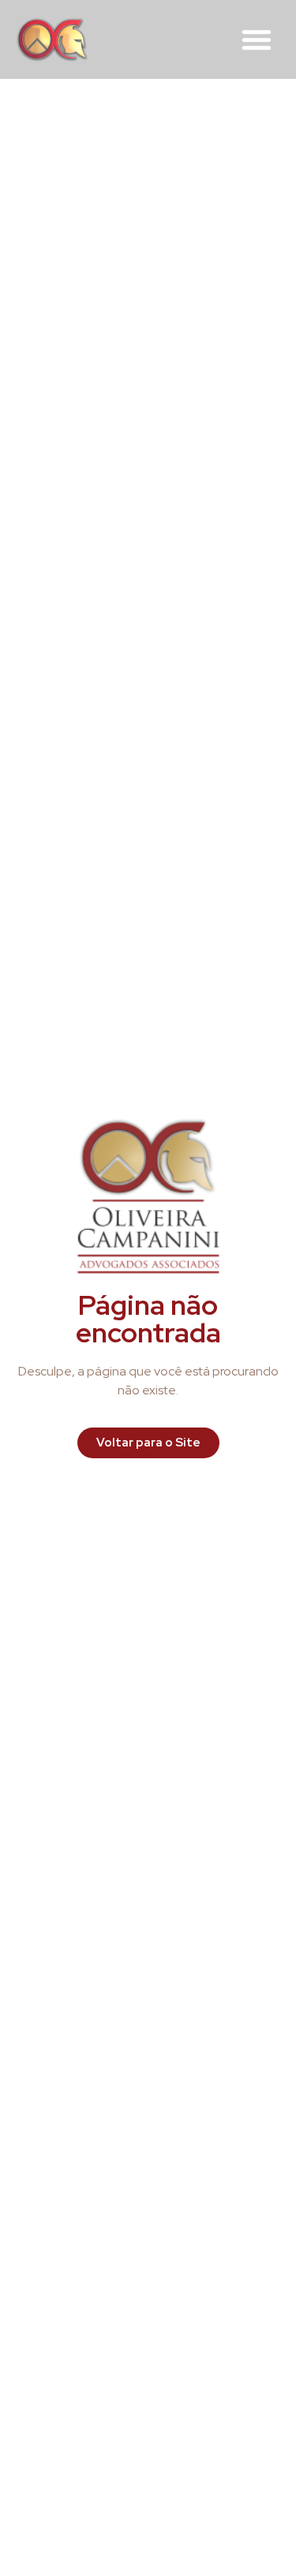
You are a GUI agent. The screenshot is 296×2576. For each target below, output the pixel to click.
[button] (257, 39)
